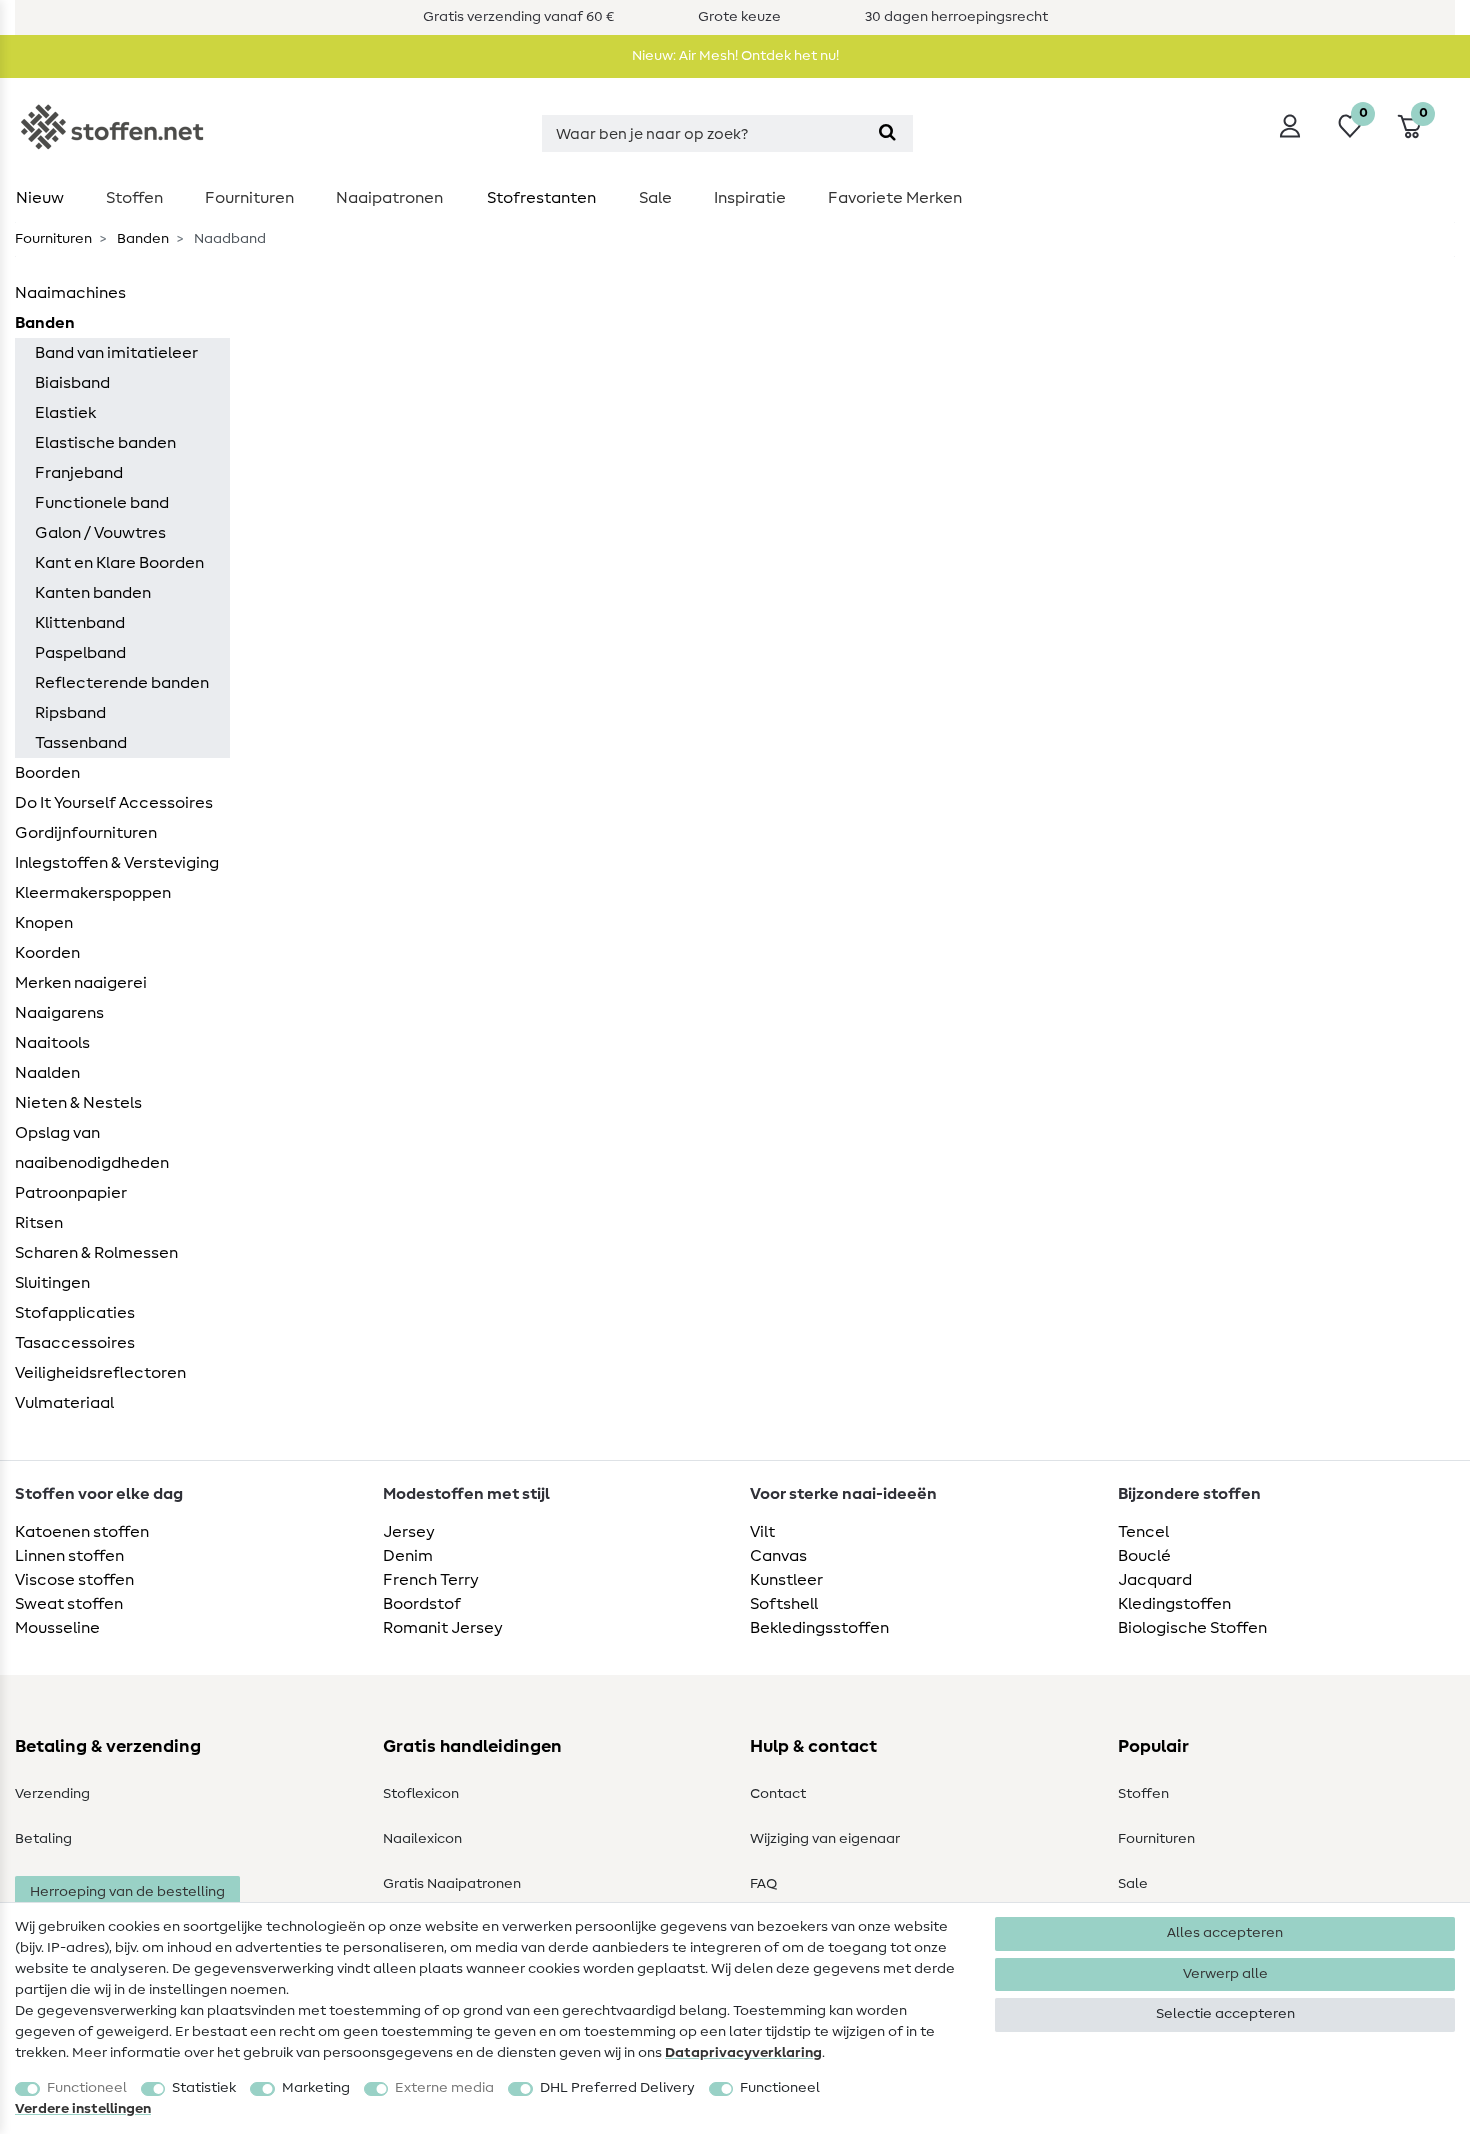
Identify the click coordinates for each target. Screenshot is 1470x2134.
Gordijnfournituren (86, 833)
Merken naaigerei (81, 983)
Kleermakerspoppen (93, 893)
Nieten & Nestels (78, 1103)
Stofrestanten (541, 198)
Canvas (778, 1556)
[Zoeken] (887, 133)
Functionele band (102, 503)
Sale (655, 198)
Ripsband (70, 713)
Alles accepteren (1225, 1933)
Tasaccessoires (75, 1343)
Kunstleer (786, 1580)
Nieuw (40, 198)
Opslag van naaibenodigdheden (92, 1148)
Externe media (444, 2088)
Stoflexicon (421, 1794)
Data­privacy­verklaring (743, 2053)
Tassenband (81, 743)
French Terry (431, 1580)
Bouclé (1144, 1556)
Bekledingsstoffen (819, 1628)
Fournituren (249, 198)
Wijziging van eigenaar (825, 1839)
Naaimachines (70, 293)
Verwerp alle (1225, 1974)
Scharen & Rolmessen (96, 1253)
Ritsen (39, 1223)
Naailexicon (422, 1839)
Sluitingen (52, 1283)
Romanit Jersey (443, 1628)
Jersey (409, 1532)
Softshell (784, 1604)
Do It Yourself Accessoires (114, 803)
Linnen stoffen (69, 1556)
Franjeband (79, 473)
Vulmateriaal (64, 1403)
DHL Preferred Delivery (617, 2088)
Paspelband (80, 653)
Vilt (762, 1532)
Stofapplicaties (75, 1313)
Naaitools (52, 1043)
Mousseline (57, 1628)
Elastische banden (105, 443)
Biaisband (72, 383)
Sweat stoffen (69, 1604)
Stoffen (134, 198)
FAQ (763, 1884)
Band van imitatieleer (116, 353)
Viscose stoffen (74, 1580)
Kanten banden (93, 593)
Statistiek (204, 2088)
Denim (408, 1556)
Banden (141, 239)
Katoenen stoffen (82, 1532)
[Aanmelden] (1290, 126)
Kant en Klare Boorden (119, 563)
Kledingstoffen (1174, 1604)
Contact (778, 1794)
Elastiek (65, 413)
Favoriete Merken (895, 198)
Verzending (52, 1794)
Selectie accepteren (1225, 2014)
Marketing (316, 2088)
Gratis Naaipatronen (452, 1884)
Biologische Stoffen (1192, 1628)
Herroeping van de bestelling (127, 1892)
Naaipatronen (389, 198)
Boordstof (422, 1604)
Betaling (43, 1839)
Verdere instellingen (83, 2109)
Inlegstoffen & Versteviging (117, 863)
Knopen (44, 923)
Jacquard (1155, 1580)
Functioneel (87, 2088)
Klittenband (80, 623)
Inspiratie (750, 198)
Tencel (1143, 1532)
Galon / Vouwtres (100, 533)
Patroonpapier (71, 1193)
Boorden (47, 773)
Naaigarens (59, 1013)
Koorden (47, 953)
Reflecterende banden (122, 683)
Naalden (47, 1073)
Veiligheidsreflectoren (100, 1373)
